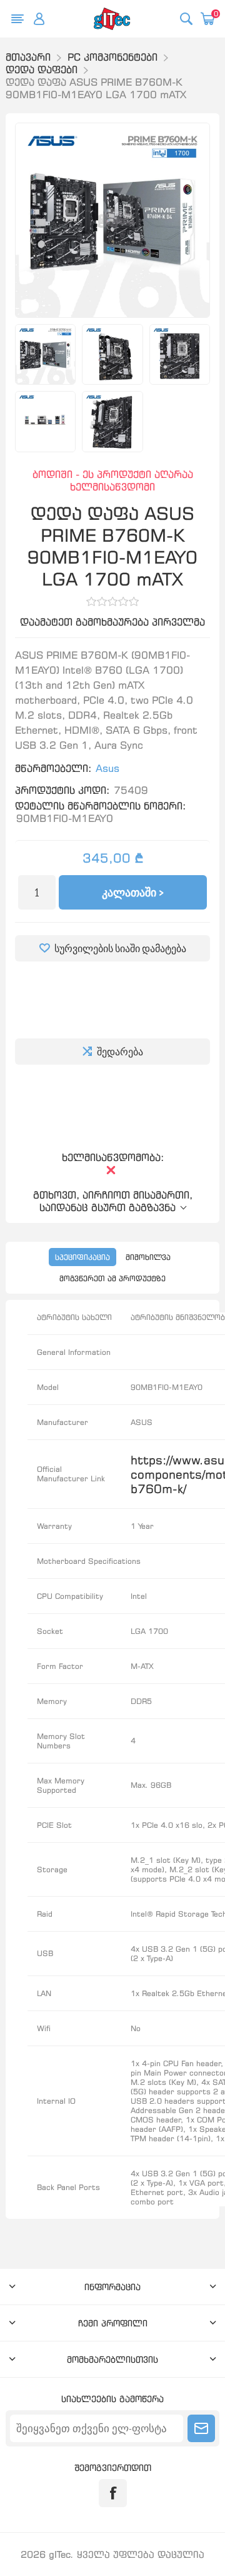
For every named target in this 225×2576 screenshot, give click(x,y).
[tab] (82, 1257)
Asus (107, 768)
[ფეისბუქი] (113, 2493)
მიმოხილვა (148, 1257)
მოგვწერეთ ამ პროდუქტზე (112, 1278)
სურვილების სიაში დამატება (120, 948)
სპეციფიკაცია (82, 1257)
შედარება (120, 1052)
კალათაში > (133, 892)
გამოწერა (201, 2428)
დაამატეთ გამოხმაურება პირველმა (112, 622)
